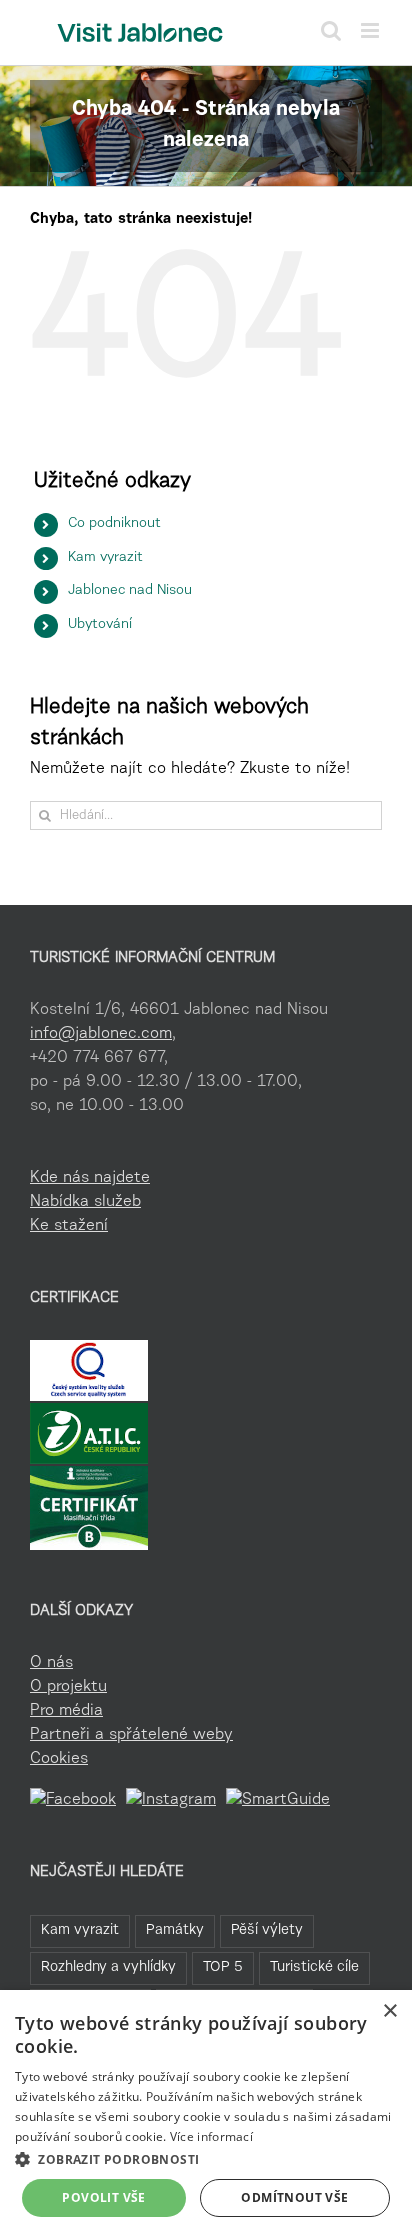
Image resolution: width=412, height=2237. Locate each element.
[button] (206, 2159)
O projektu (68, 1687)
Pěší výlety (267, 1930)
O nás (51, 1663)
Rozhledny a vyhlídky (108, 1967)
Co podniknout (114, 524)
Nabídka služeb (85, 1202)
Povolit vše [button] (103, 2197)
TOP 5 (223, 1967)
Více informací (211, 2136)
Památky (175, 1930)
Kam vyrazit (105, 558)
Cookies (59, 1759)
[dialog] (206, 2113)
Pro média (66, 1711)
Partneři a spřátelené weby (131, 1735)
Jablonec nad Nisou (130, 591)
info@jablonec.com (101, 1034)
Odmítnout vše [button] (294, 2197)
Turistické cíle (314, 1967)
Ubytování (100, 625)
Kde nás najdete (90, 1178)
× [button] (389, 2011)
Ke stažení (69, 1226)
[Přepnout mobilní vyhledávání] (331, 30)
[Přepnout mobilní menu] (371, 30)
